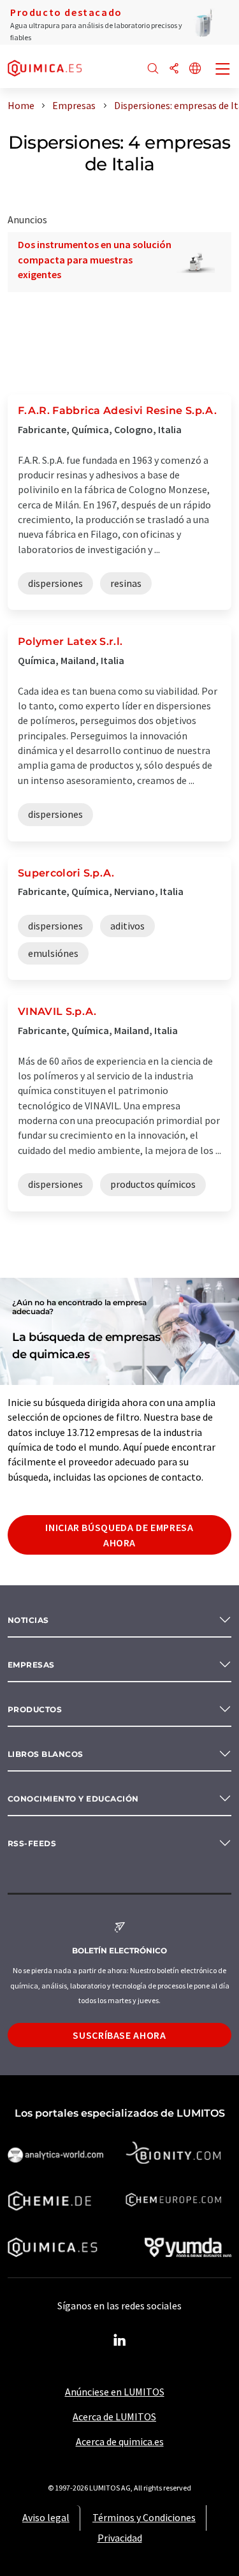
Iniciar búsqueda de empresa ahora (119, 1535)
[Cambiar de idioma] (195, 69)
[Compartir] (174, 69)
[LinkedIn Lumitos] (120, 2341)
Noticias (28, 1620)
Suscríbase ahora (119, 2035)
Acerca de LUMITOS (114, 2417)
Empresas (31, 1665)
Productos (35, 1709)
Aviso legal (46, 2517)
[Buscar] (153, 69)
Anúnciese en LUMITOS (115, 2392)
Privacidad (120, 2538)
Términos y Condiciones (144, 2517)
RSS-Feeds (32, 1843)
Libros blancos (46, 1754)
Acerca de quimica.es (120, 2441)
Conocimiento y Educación (73, 1799)
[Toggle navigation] (223, 70)
